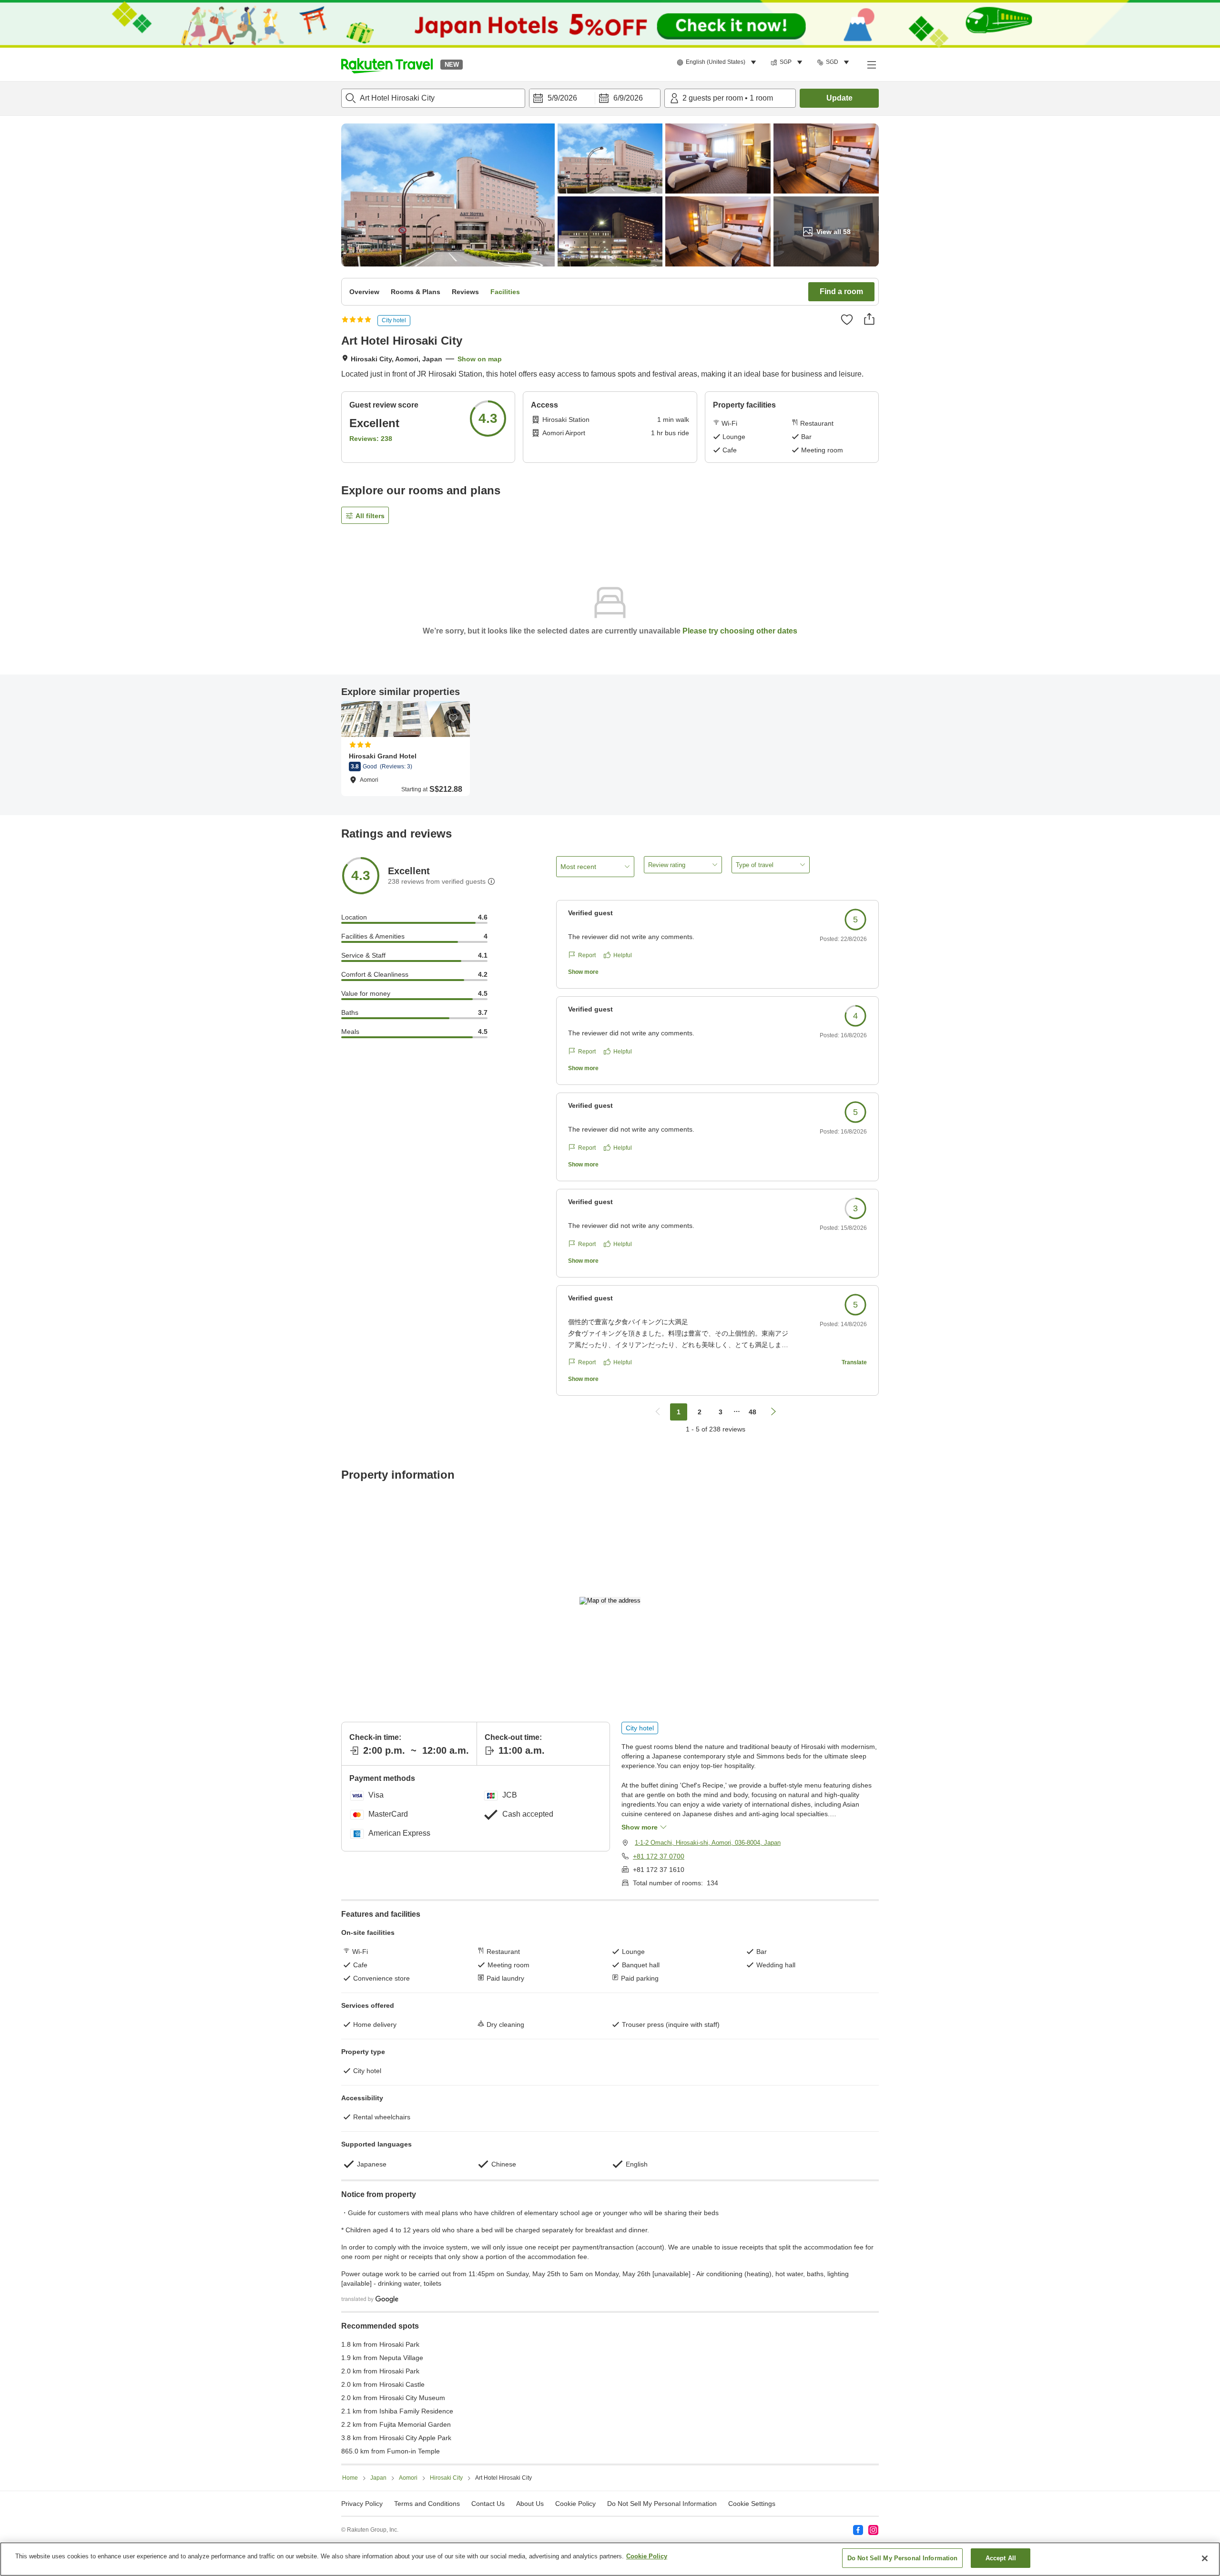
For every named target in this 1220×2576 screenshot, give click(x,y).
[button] (387, 64)
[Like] (847, 319)
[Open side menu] (871, 64)
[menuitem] (718, 62)
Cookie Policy (647, 2556)
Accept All (1001, 2558)
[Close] (1205, 2558)
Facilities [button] (505, 292)
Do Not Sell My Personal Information (903, 2558)
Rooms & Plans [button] (416, 292)
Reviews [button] (465, 292)
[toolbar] (595, 98)
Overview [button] (364, 292)
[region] (610, 2559)
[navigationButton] (658, 1412)
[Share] (869, 319)
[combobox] (433, 98)
